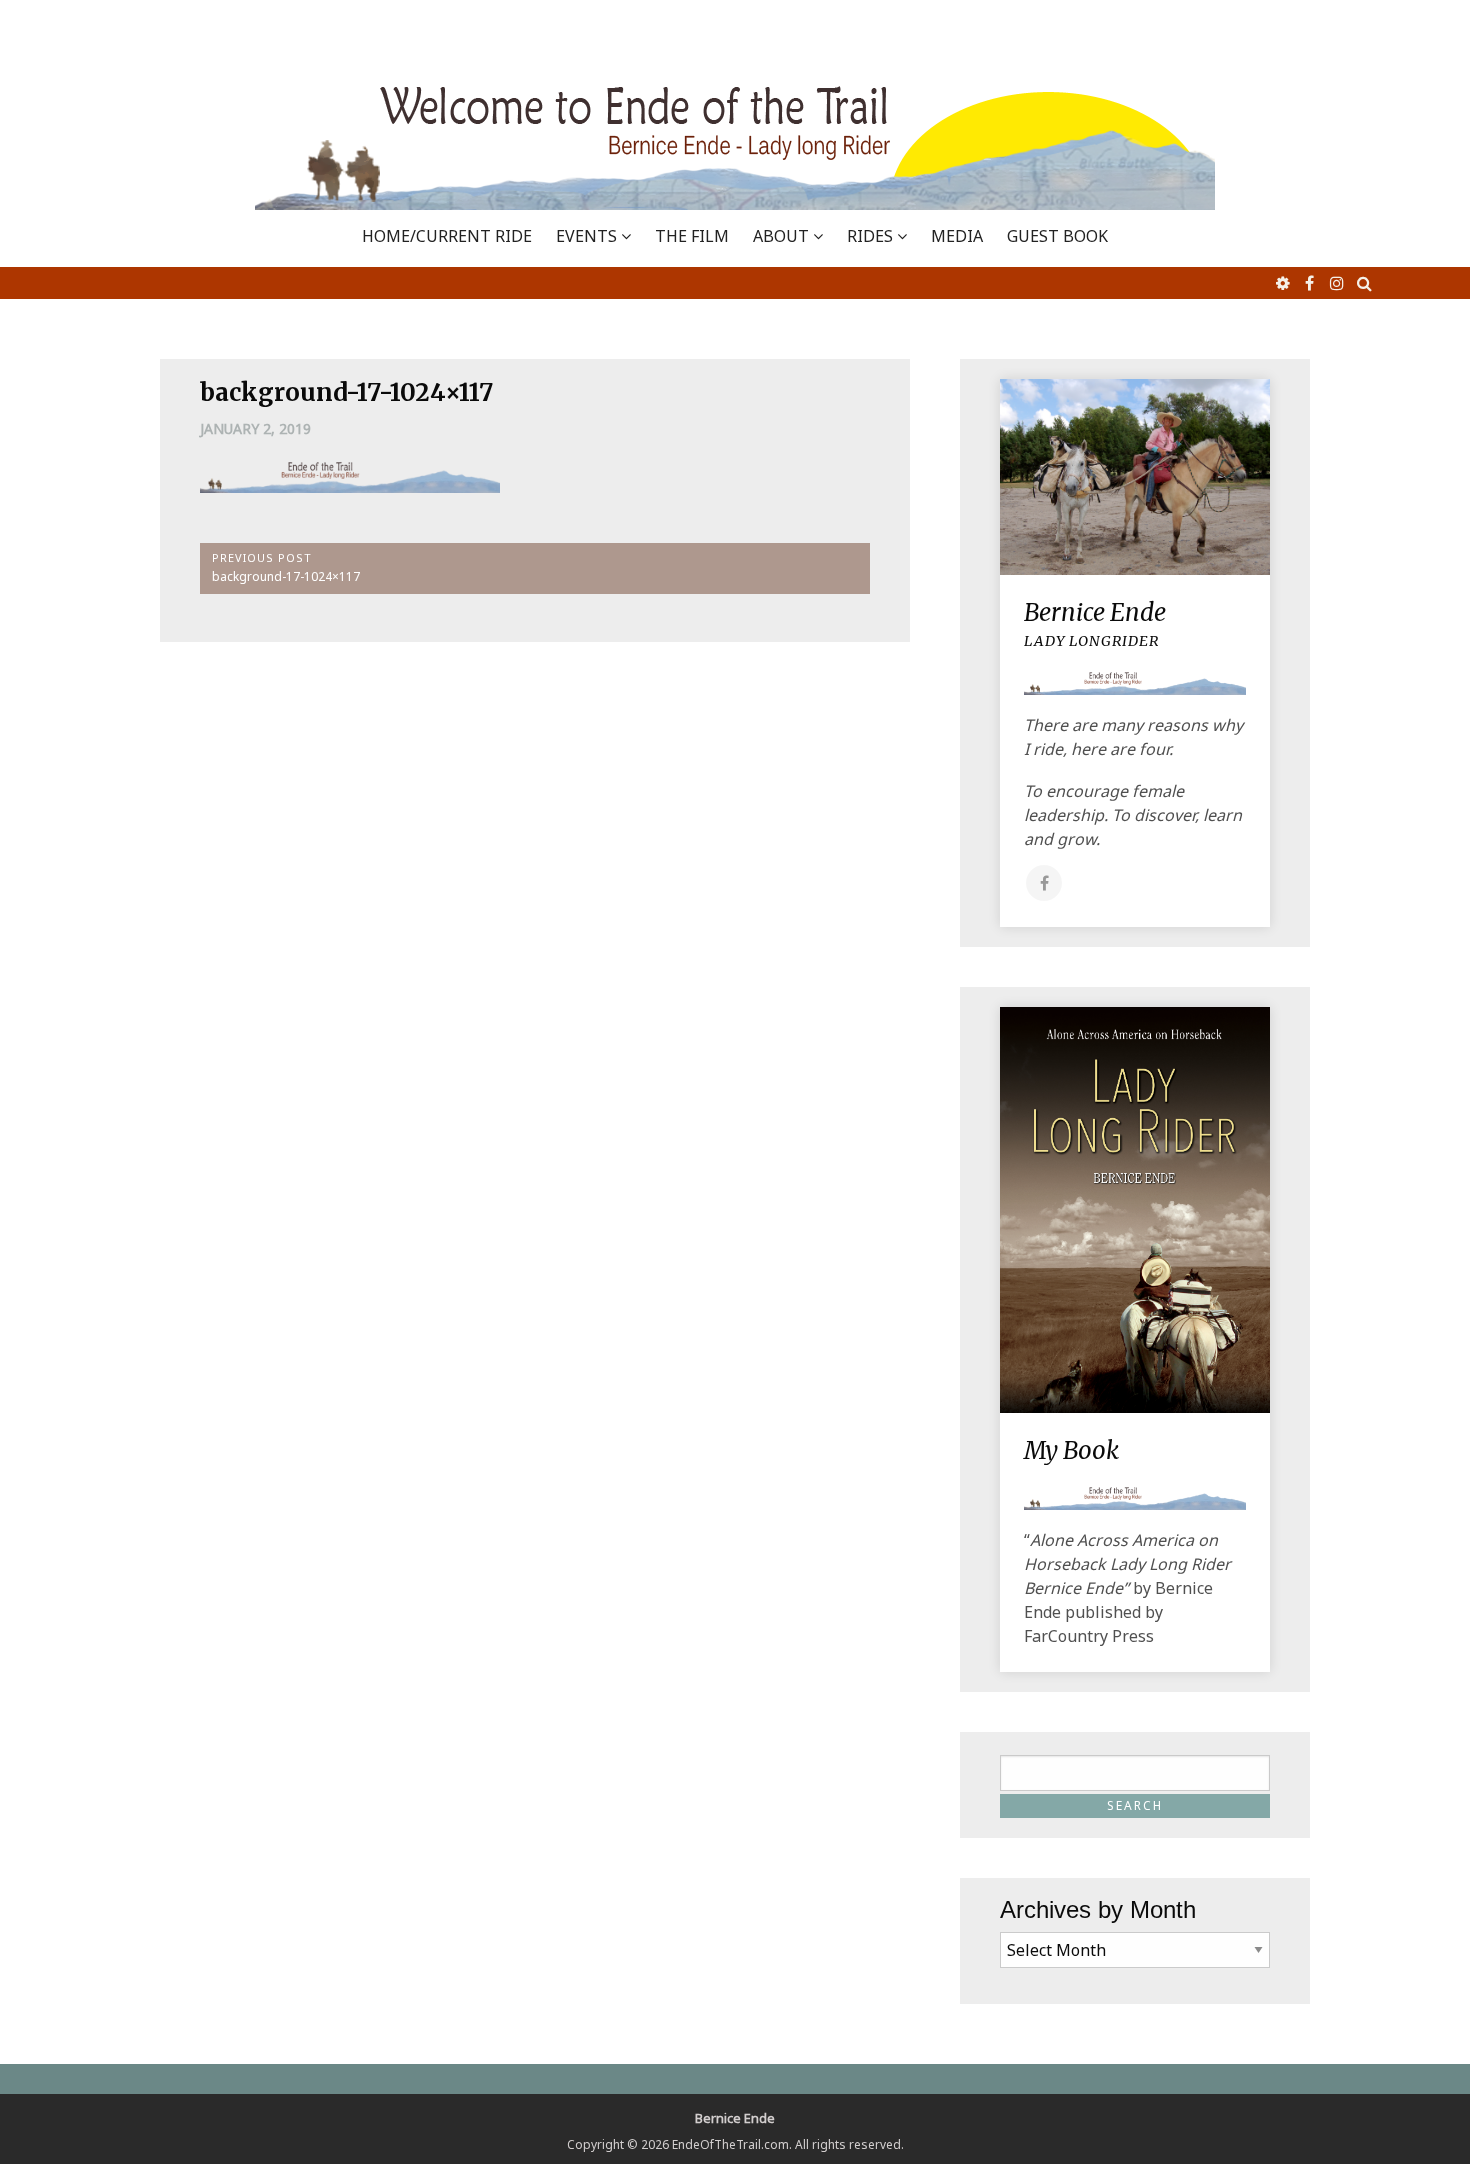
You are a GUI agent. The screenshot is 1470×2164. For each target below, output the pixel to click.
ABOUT (781, 236)
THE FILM (692, 236)
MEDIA (957, 236)
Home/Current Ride (447, 236)
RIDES (870, 236)
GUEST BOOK (1057, 236)
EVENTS (586, 236)
